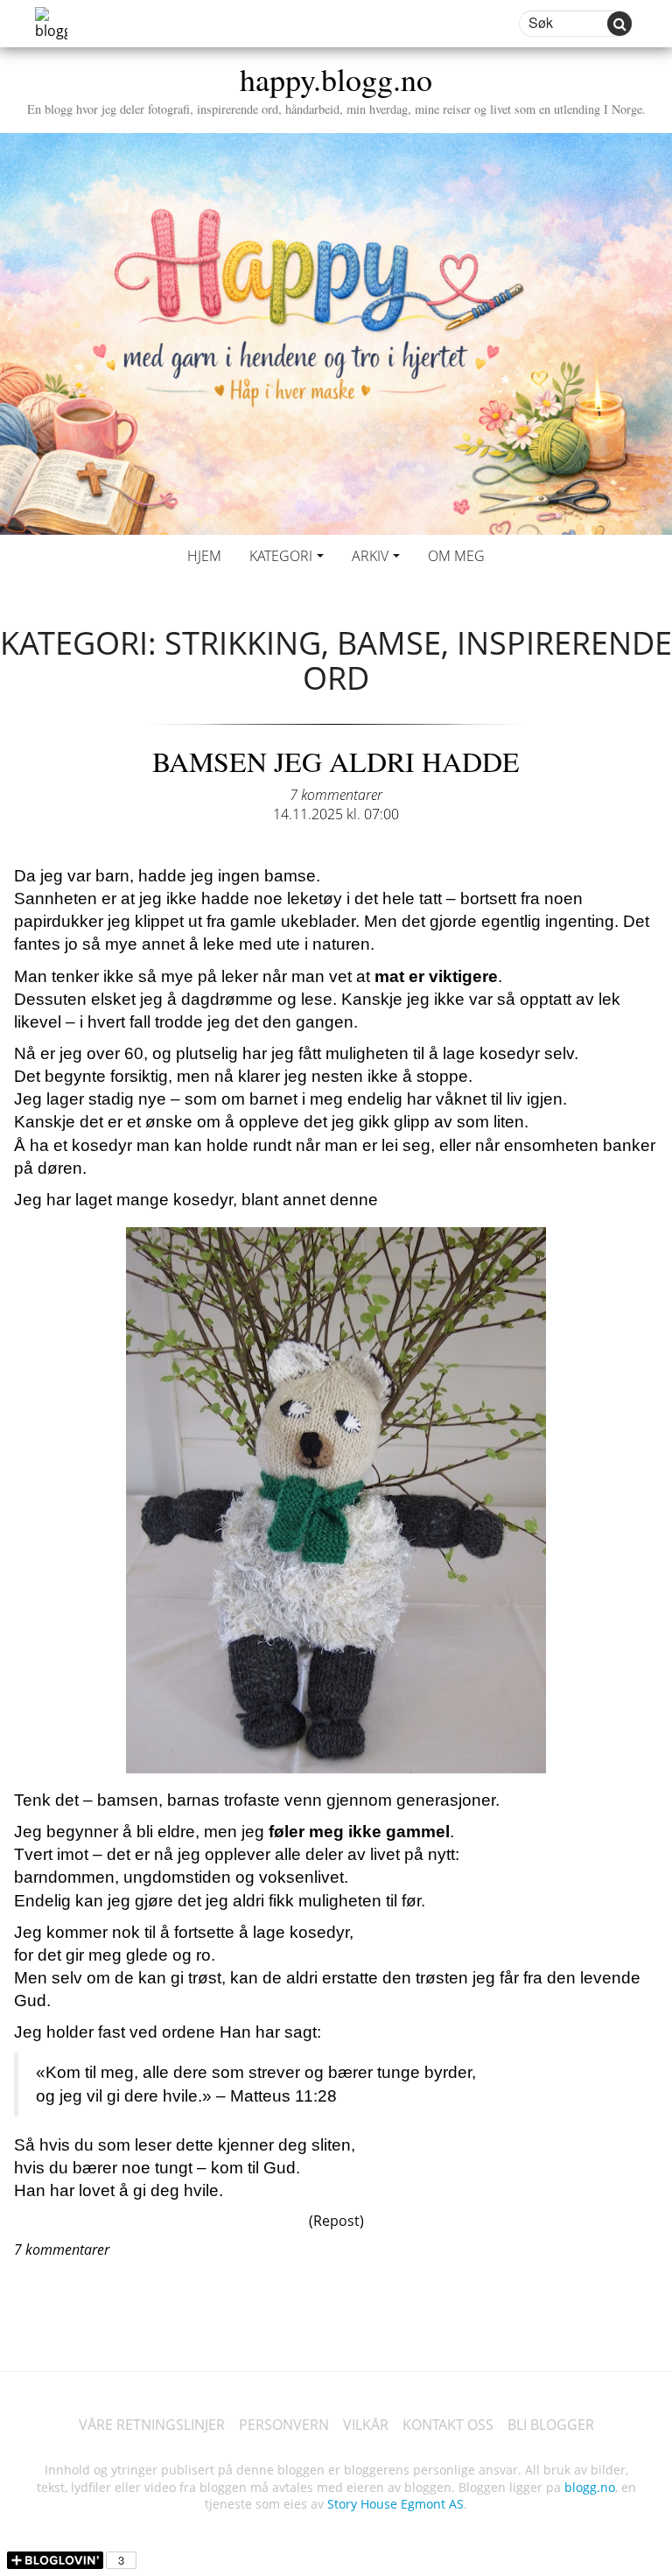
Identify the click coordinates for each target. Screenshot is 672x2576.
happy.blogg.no (336, 87)
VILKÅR (366, 2425)
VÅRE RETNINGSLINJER (152, 2425)
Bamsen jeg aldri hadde (336, 761)
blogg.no (590, 2487)
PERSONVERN (284, 2425)
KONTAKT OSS (448, 2425)
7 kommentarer (336, 795)
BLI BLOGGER (551, 2425)
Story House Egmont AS (395, 2504)
